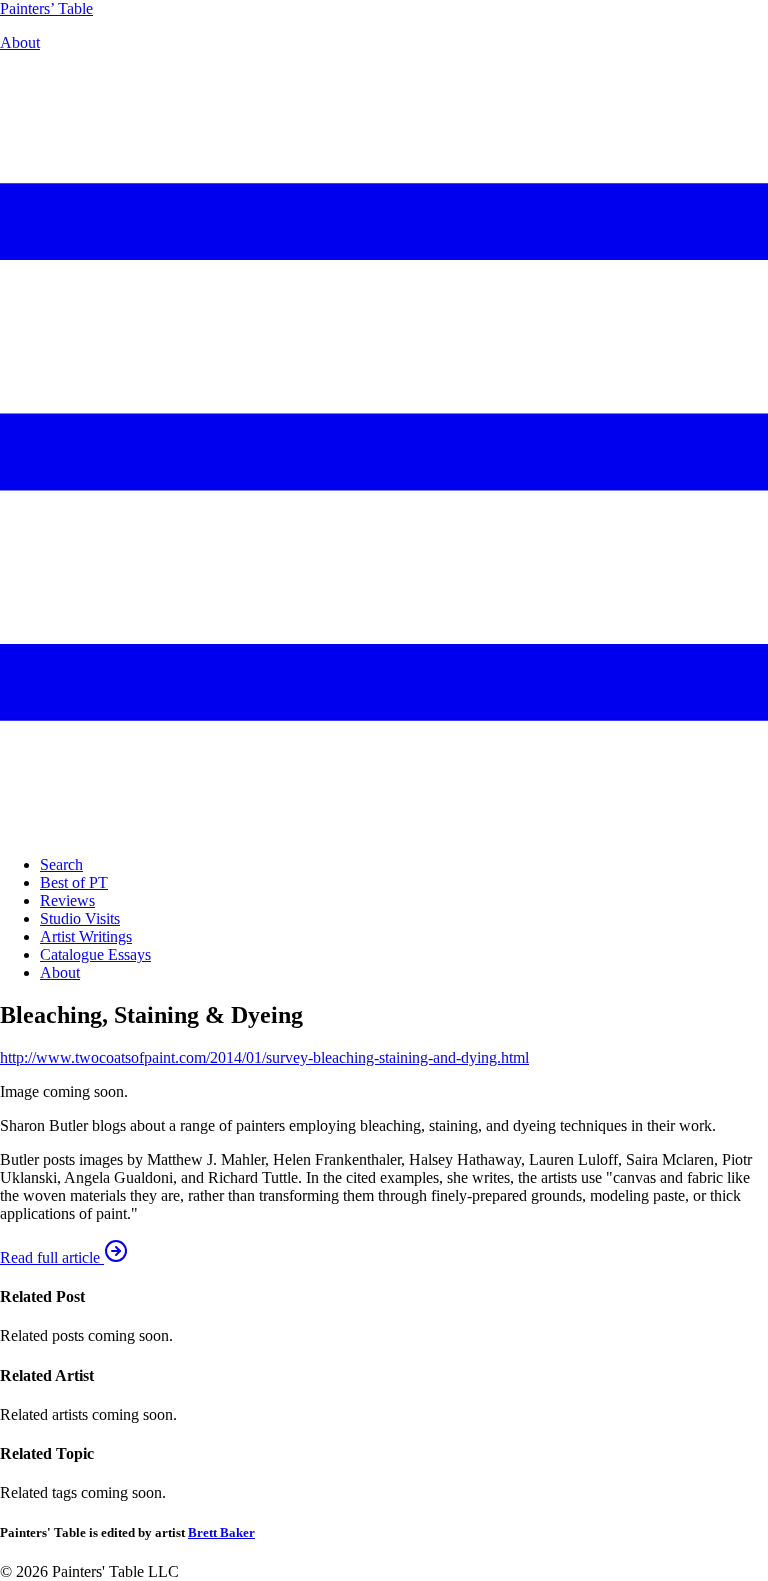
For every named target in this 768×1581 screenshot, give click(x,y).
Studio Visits (80, 918)
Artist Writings (86, 936)
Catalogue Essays (95, 954)
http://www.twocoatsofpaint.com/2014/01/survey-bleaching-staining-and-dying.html (264, 1057)
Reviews (67, 900)
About (20, 42)
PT (46, 8)
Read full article (52, 1257)
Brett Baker (221, 1532)
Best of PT (74, 882)
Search (61, 864)
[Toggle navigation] (384, 830)
